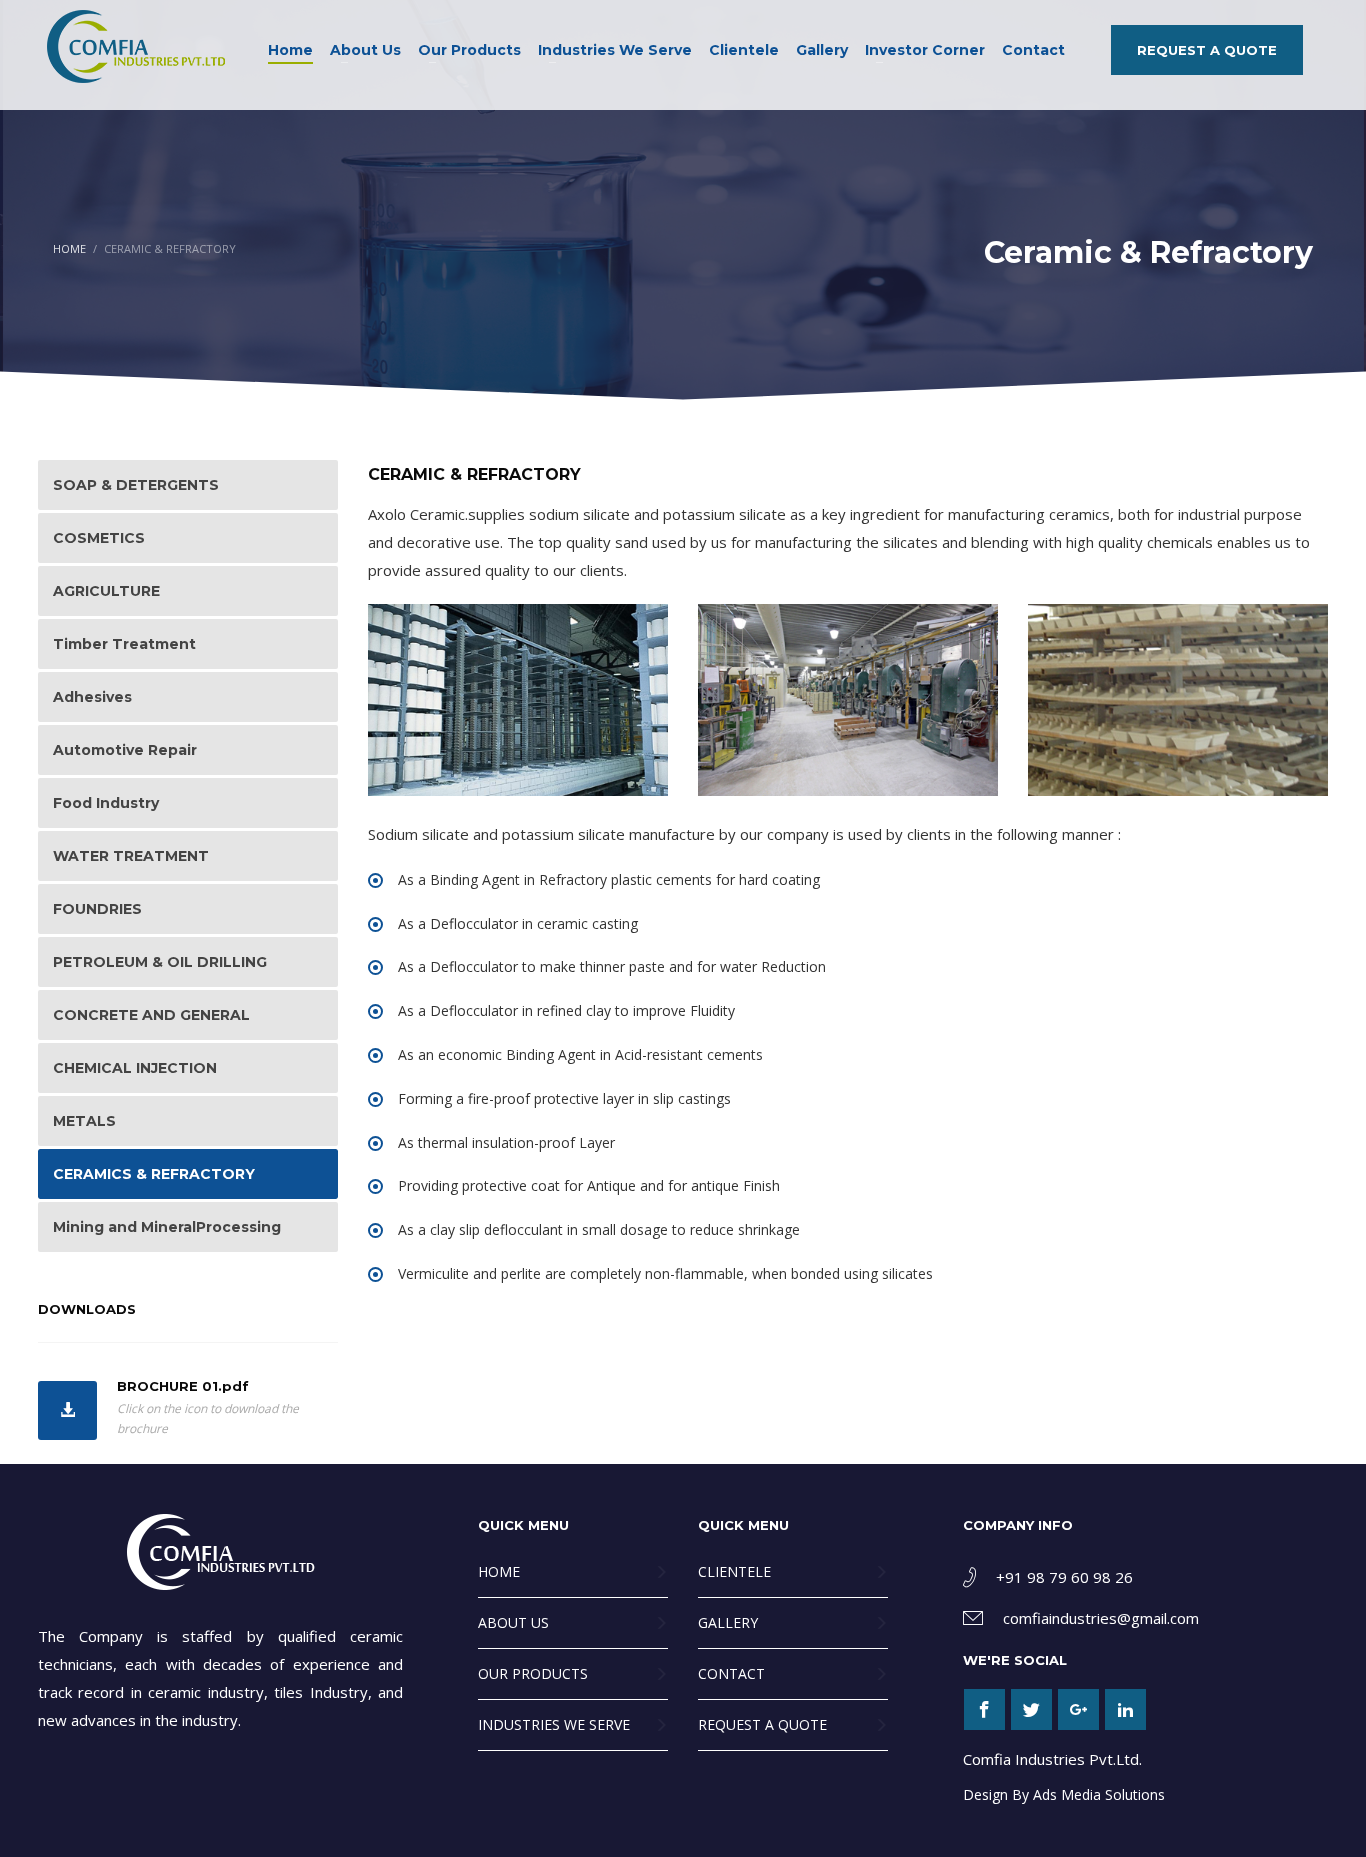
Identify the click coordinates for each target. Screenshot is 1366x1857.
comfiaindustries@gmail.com (1101, 1618)
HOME (69, 248)
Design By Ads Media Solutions (1064, 1794)
